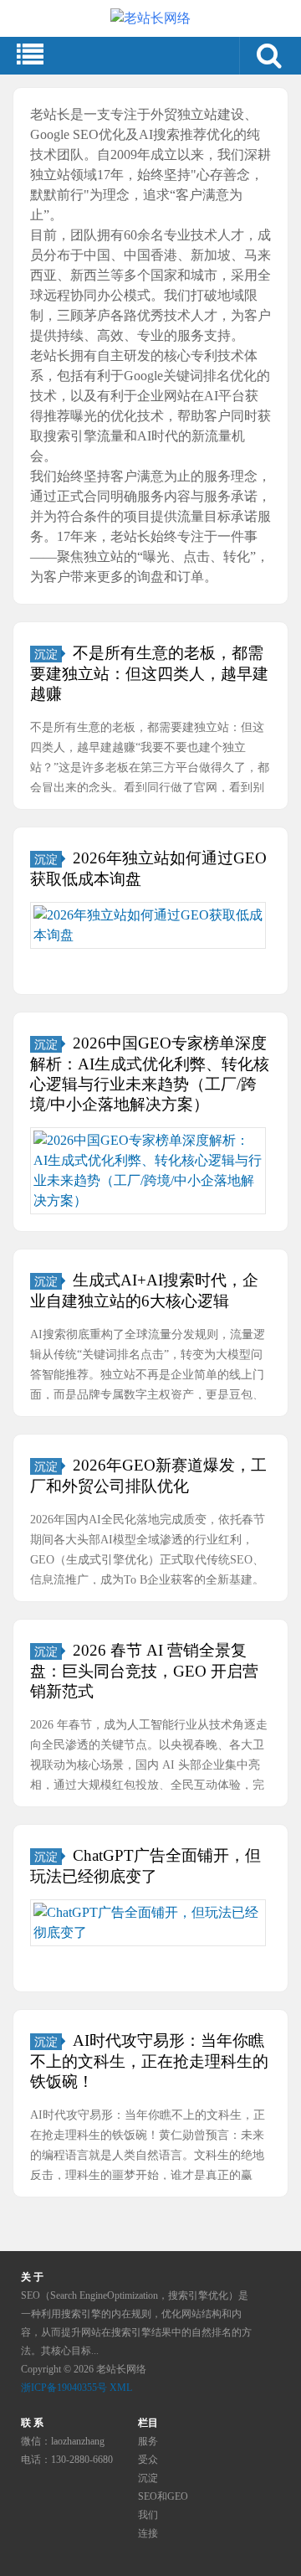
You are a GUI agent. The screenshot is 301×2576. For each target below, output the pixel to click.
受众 (148, 2460)
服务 (148, 2441)
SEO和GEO (163, 2496)
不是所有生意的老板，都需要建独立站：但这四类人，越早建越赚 (149, 673)
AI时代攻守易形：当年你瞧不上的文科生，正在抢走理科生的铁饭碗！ (149, 2061)
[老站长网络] (150, 18)
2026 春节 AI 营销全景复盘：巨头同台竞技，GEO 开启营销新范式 (144, 1671)
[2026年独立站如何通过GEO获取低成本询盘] (148, 925)
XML (121, 2388)
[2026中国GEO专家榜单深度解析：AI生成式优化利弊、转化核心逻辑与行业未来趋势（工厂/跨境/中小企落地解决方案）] (148, 1171)
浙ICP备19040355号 (64, 2388)
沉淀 (46, 654)
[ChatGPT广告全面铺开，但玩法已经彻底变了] (148, 1923)
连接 (148, 2533)
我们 (148, 2515)
